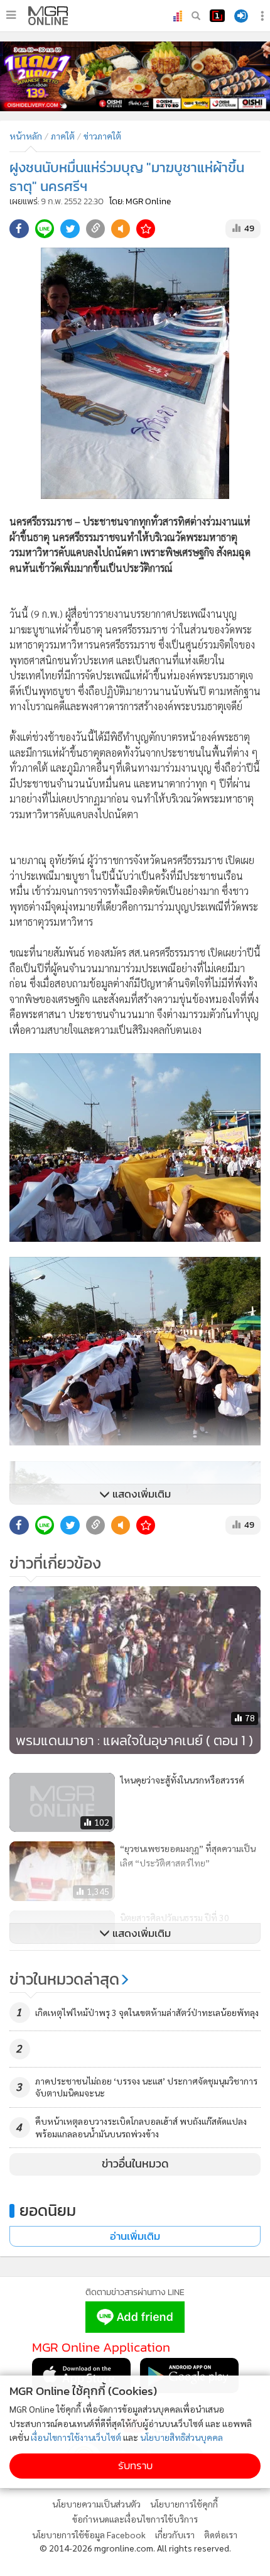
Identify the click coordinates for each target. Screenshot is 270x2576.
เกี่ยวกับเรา (175, 2535)
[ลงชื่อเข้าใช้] (241, 16)
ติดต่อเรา (221, 2535)
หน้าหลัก (26, 136)
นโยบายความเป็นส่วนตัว (96, 2504)
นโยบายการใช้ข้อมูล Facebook (89, 2535)
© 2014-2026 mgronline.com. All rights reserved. (135, 2548)
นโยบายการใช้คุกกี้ (184, 2504)
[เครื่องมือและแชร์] (264, 16)
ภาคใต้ (63, 136)
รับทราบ (135, 2466)
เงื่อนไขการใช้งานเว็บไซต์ (76, 2437)
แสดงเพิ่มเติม (140, 1494)
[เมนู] (11, 15)
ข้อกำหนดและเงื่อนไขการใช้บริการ (135, 2519)
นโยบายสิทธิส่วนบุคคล (181, 2437)
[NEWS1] (217, 16)
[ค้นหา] (196, 16)
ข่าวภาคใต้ (102, 136)
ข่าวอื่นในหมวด (135, 2164)
